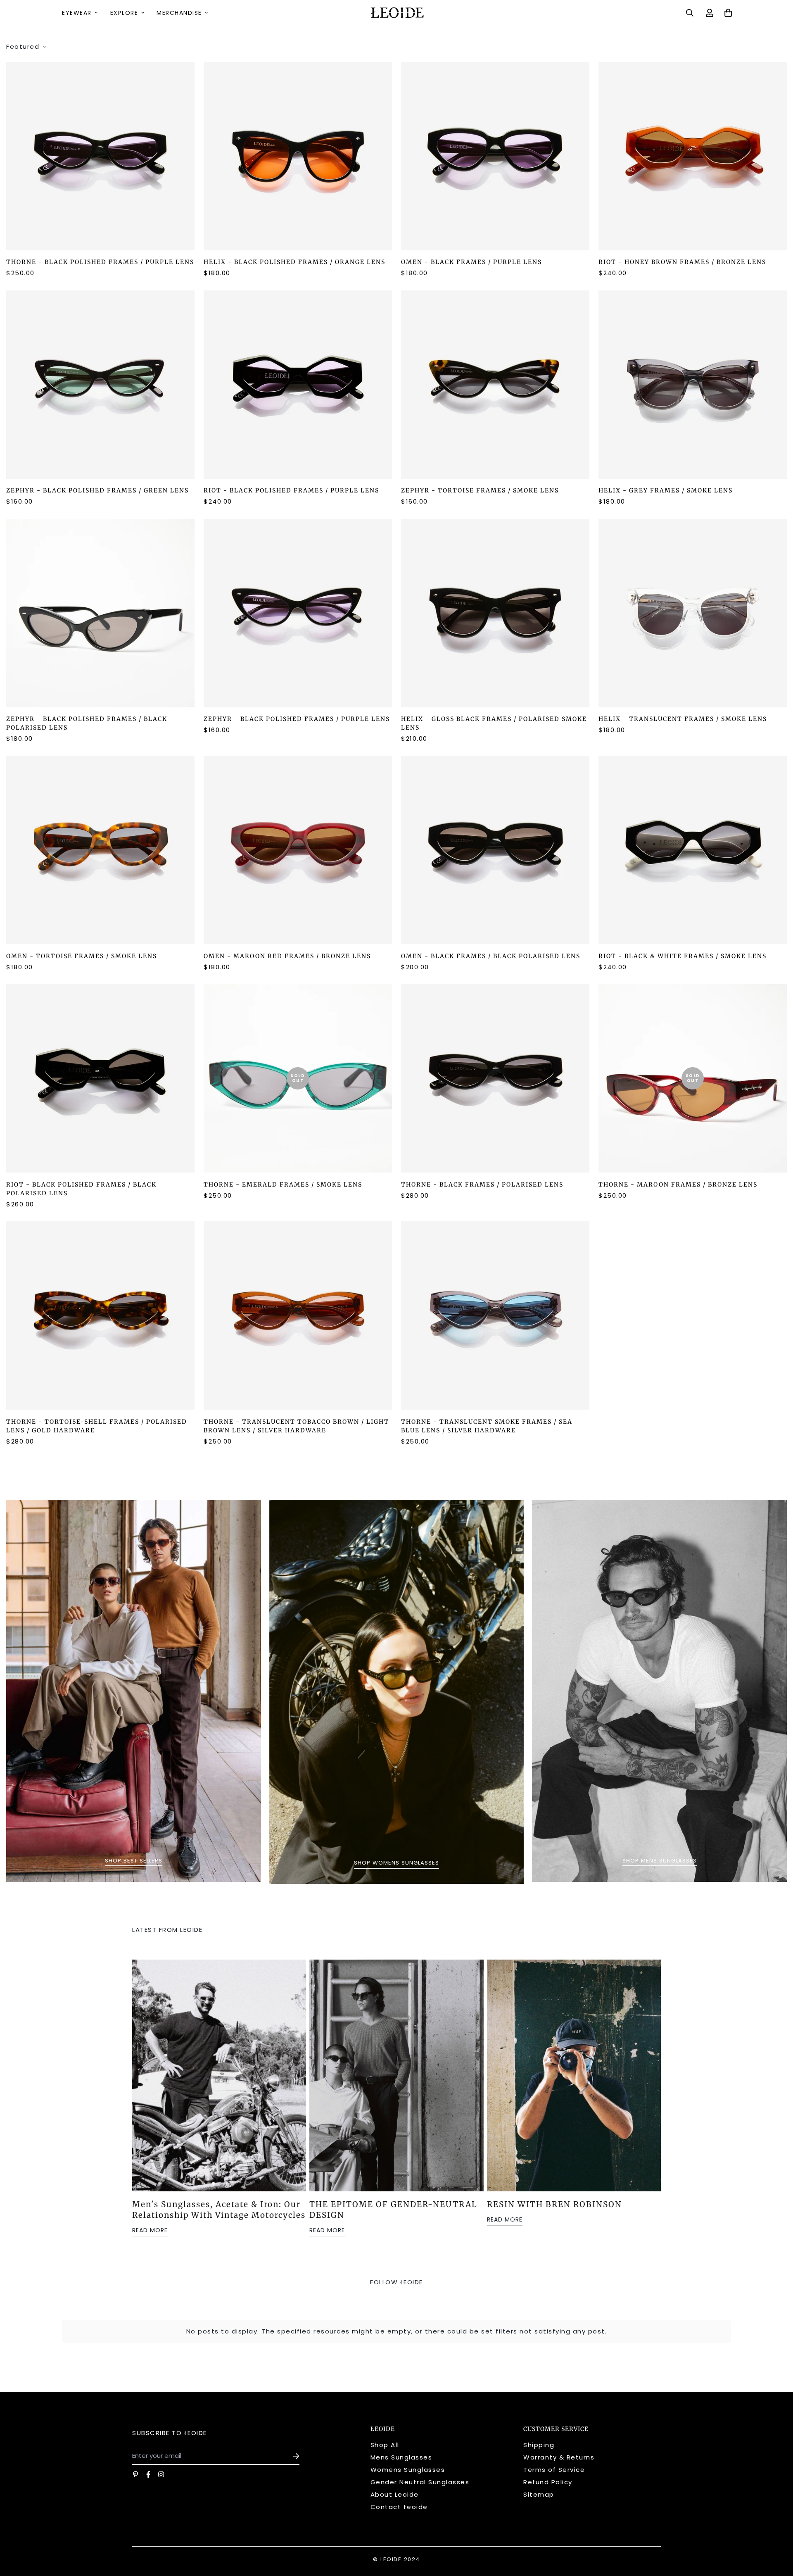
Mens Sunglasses (401, 2457)
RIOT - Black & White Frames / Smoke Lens (683, 956)
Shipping (539, 2445)
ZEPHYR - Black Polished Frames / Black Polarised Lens (87, 723)
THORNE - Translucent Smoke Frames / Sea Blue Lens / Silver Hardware (487, 1426)
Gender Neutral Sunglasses (420, 2482)
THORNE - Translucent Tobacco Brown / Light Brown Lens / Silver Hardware (296, 1426)
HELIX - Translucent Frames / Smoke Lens (683, 719)
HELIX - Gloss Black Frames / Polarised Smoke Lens (494, 723)
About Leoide (395, 2494)
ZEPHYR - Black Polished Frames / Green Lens (97, 490)
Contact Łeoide (399, 2507)
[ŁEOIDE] (396, 13)
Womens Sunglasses (408, 2470)
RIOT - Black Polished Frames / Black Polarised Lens (81, 1189)
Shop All (385, 2445)
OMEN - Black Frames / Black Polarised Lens (491, 956)
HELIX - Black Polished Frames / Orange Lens (294, 262)
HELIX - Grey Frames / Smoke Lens (666, 490)
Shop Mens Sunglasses (660, 1861)
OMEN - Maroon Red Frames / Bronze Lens (287, 956)
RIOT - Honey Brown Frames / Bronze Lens (682, 262)
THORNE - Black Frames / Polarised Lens (482, 1185)
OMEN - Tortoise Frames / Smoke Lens (82, 956)
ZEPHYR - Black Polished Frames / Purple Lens (297, 719)
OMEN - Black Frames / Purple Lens (471, 262)
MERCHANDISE (179, 13)
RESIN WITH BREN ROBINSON (554, 2204)
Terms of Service (554, 2470)
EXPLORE (124, 13)
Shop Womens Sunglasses (396, 1863)
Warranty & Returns (559, 2457)
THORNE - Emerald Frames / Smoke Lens (283, 1185)
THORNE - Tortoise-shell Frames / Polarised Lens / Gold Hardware (97, 1426)
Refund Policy (548, 2482)
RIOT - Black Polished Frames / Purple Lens (291, 490)
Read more (150, 2230)
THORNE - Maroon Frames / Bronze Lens (678, 1185)
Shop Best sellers (134, 1861)
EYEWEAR (77, 13)
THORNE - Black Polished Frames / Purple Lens (100, 262)
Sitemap (539, 2494)
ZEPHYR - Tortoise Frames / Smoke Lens (480, 490)
